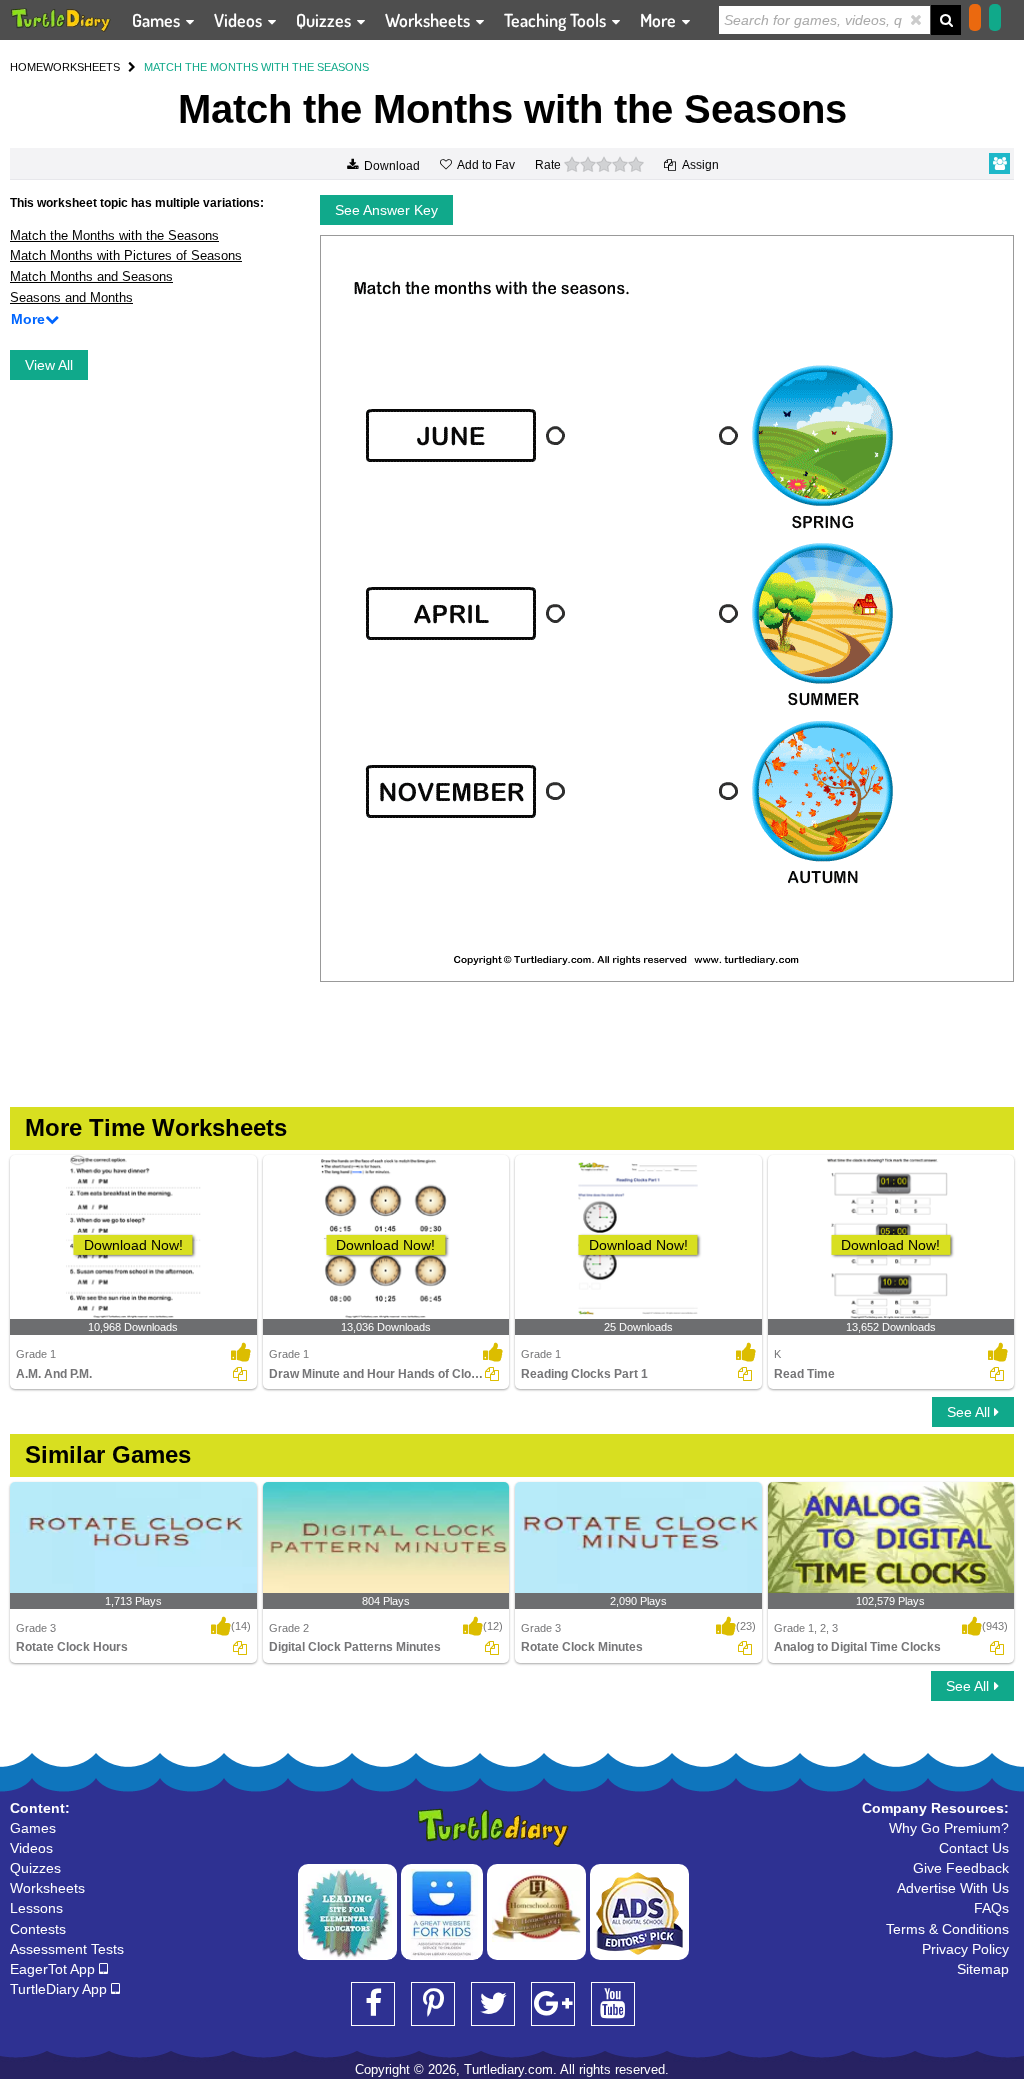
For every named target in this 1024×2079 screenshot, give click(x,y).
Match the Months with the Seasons (114, 235)
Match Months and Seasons (91, 276)
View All (49, 365)
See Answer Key (386, 210)
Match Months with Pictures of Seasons (126, 255)
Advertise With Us (953, 1888)
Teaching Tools (557, 20)
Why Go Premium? (949, 1828)
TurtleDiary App (60, 1989)
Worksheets (429, 20)
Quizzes (325, 20)
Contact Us (974, 1848)
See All (970, 1412)
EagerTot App (54, 1969)
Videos (240, 20)
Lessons (36, 1908)
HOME (26, 67)
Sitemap (983, 1969)
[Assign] (240, 1374)
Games (158, 20)
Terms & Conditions (947, 1929)
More (660, 20)
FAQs (991, 1908)
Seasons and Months (71, 297)
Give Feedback (961, 1868)
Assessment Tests (67, 1949)
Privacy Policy (965, 1949)
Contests (38, 1929)
